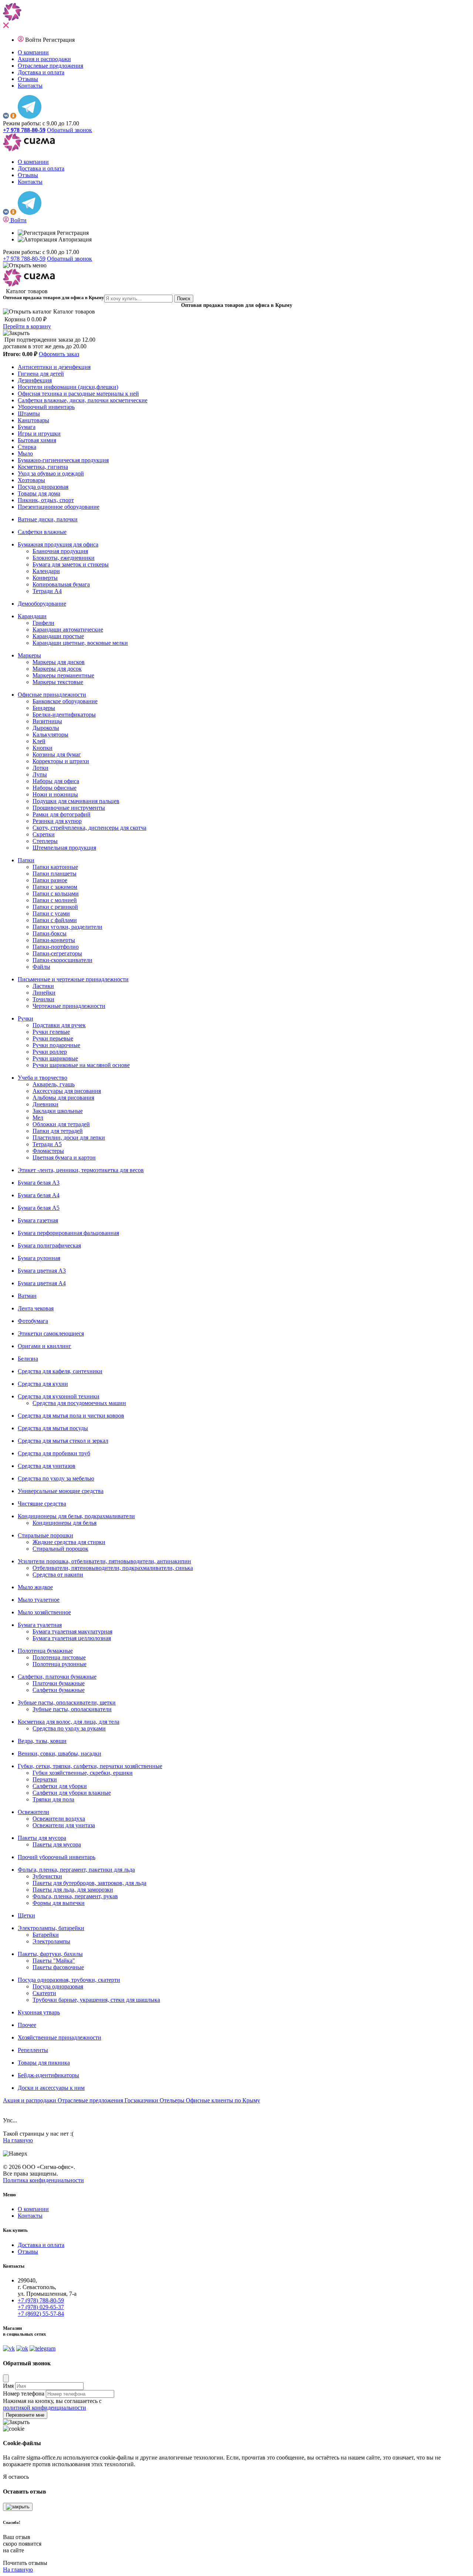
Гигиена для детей (41, 374)
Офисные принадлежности (52, 695)
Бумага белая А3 (39, 1183)
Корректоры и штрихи (61, 761)
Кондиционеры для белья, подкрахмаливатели (76, 1516)
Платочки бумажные (59, 1683)
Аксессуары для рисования (67, 1091)
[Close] (6, 2378)
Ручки (25, 1018)
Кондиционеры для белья (64, 1523)
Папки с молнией (55, 900)
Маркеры (29, 655)
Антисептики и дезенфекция (54, 367)
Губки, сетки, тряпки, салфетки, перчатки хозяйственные (90, 1766)
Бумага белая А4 (39, 1195)
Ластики (43, 986)
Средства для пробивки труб (54, 1453)
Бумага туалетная (40, 1625)
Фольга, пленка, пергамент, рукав (75, 1896)
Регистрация (59, 40)
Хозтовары (31, 480)
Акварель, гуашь (54, 1084)
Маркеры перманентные (63, 675)
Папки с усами (51, 913)
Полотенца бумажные (45, 1651)
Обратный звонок (69, 130)
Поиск (184, 299)
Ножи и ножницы (55, 794)
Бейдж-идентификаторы (48, 2075)
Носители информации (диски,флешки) (68, 387)
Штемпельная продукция (64, 848)
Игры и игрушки (39, 434)
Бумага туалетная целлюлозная (72, 1638)
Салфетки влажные (42, 532)
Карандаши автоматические (68, 629)
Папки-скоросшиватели (62, 960)
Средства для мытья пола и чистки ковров (71, 1416)
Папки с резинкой (55, 907)
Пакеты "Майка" (54, 1961)
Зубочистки (47, 1876)
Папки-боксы (50, 933)
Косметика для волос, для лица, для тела (69, 1722)
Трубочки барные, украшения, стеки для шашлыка (96, 2000)
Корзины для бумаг (57, 754)
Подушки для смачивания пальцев (76, 801)
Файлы (41, 967)
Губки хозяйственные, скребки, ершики (83, 1773)
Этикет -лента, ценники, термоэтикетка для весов (81, 1170)
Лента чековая (36, 1308)
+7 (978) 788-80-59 (41, 2300)
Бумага (27, 427)
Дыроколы (46, 728)
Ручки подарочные (56, 1045)
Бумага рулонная (39, 1258)
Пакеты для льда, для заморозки (73, 1890)
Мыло (25, 453)
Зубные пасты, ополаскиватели (72, 1709)
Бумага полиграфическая (49, 1245)
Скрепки (44, 834)
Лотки (40, 768)
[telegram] (30, 117)
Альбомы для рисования (63, 1098)
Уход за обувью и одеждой (51, 473)
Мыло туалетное (39, 1600)
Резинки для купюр (57, 821)
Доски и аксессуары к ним (51, 2088)
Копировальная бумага (61, 584)
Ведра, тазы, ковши (42, 1741)
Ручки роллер (50, 1052)
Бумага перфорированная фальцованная (68, 1233)
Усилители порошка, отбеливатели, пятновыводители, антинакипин (104, 1561)
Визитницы (47, 721)
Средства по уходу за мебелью (56, 1478)
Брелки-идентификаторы (64, 715)
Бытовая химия (37, 440)
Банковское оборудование (65, 701)
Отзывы (28, 79)
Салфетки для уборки (60, 1786)
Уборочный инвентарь (46, 407)
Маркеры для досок (57, 669)
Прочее (27, 2025)
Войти (34, 40)
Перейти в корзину (27, 326)
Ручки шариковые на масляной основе (81, 1065)
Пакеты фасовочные (58, 1967)
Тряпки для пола (53, 1799)
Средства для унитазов (47, 1466)
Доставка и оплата (41, 72)
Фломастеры (48, 1151)
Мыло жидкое (35, 1587)
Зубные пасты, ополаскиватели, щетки (67, 1702)
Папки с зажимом (55, 887)
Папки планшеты (55, 874)
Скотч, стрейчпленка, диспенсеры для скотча (89, 828)
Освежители (33, 1812)
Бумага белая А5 (39, 1208)
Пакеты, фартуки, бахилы (50, 1954)
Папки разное (50, 880)
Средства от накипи (58, 1575)
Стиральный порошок (60, 1549)
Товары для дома (39, 493)
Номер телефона (24, 2394)
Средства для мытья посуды (53, 1428)
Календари (46, 571)
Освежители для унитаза (64, 1825)
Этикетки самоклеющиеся (51, 1333)
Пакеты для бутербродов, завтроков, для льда (89, 1883)
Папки (26, 860)
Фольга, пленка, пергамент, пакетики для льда (76, 1870)
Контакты (30, 86)
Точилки (43, 999)
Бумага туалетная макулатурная (72, 1631)
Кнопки (42, 748)
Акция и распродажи (44, 59)
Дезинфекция (35, 380)
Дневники (45, 1104)
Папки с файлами (55, 920)
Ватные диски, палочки (48, 519)
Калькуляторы (50, 734)
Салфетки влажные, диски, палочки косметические (83, 400)
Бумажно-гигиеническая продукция (63, 460)
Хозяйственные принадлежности (59, 2037)
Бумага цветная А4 (42, 1283)
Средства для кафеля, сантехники (60, 1371)
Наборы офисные (55, 788)
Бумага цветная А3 (42, 1271)
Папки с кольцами (56, 893)
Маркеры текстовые (58, 682)
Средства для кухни (43, 1384)
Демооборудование (42, 604)
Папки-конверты (54, 940)
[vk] (6, 117)
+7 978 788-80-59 (24, 259)
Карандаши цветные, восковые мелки (80, 643)
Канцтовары (33, 420)
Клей (39, 741)
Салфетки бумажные (59, 1690)
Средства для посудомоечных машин (79, 1403)
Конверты (45, 578)
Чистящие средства (42, 1504)
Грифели (43, 623)
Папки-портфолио (56, 947)
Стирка (27, 447)
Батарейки (46, 1935)
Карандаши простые (58, 636)
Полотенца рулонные (59, 1664)
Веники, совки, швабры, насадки (59, 1754)
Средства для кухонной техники (59, 1396)
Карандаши (32, 616)
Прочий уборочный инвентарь (57, 1857)
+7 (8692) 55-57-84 (41, 2314)
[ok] (13, 117)
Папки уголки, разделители (67, 927)
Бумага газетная (38, 1220)
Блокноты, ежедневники (64, 558)
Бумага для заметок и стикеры (71, 564)
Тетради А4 (47, 591)
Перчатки (45, 1779)
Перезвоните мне (25, 2415)
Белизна (28, 1359)
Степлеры (45, 841)
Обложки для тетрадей (61, 1124)
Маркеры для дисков (59, 662)
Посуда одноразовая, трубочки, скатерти (69, 1980)
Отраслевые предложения (50, 66)
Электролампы (51, 1941)
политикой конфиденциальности (45, 2408)
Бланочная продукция (60, 551)
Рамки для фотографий (62, 814)
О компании (33, 52)
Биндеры (44, 708)
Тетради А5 (47, 1144)
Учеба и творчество (42, 1078)
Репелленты (33, 2050)
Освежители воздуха (59, 1819)
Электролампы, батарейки (51, 1928)
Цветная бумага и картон (64, 1157)
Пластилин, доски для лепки (69, 1138)
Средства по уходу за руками (69, 1728)
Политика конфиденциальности (43, 2180)
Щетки (26, 1915)
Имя (8, 2386)
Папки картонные (55, 867)
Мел (38, 1118)
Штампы (29, 414)
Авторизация (74, 239)
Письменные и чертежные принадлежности (73, 979)
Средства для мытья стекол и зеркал (63, 1441)
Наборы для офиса (56, 781)
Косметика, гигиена (43, 467)
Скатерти (44, 1993)
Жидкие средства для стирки (69, 1542)
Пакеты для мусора (42, 1838)
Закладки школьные (58, 1111)
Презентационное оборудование (59, 507)
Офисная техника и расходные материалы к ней (78, 394)
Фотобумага (33, 1321)
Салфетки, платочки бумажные (57, 1677)
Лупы (40, 774)
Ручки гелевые (51, 1032)
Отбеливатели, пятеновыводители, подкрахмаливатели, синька (113, 1568)
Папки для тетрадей (58, 1131)
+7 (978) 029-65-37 (41, 2307)
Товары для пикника (44, 2063)
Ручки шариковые (55, 1058)
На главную (18, 2140)
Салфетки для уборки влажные (72, 1793)
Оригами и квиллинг (45, 1346)
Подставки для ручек (59, 1025)
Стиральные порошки (45, 1535)
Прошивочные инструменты (69, 808)
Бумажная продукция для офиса (58, 544)
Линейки (44, 993)
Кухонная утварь (39, 2012)
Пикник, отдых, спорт (46, 500)
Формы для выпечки (59, 1903)
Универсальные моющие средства (61, 1491)
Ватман (27, 1296)
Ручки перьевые (53, 1038)
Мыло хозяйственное (44, 1612)
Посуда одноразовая (43, 487)
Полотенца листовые (59, 1657)
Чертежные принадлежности (69, 1006)
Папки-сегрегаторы (57, 953)
